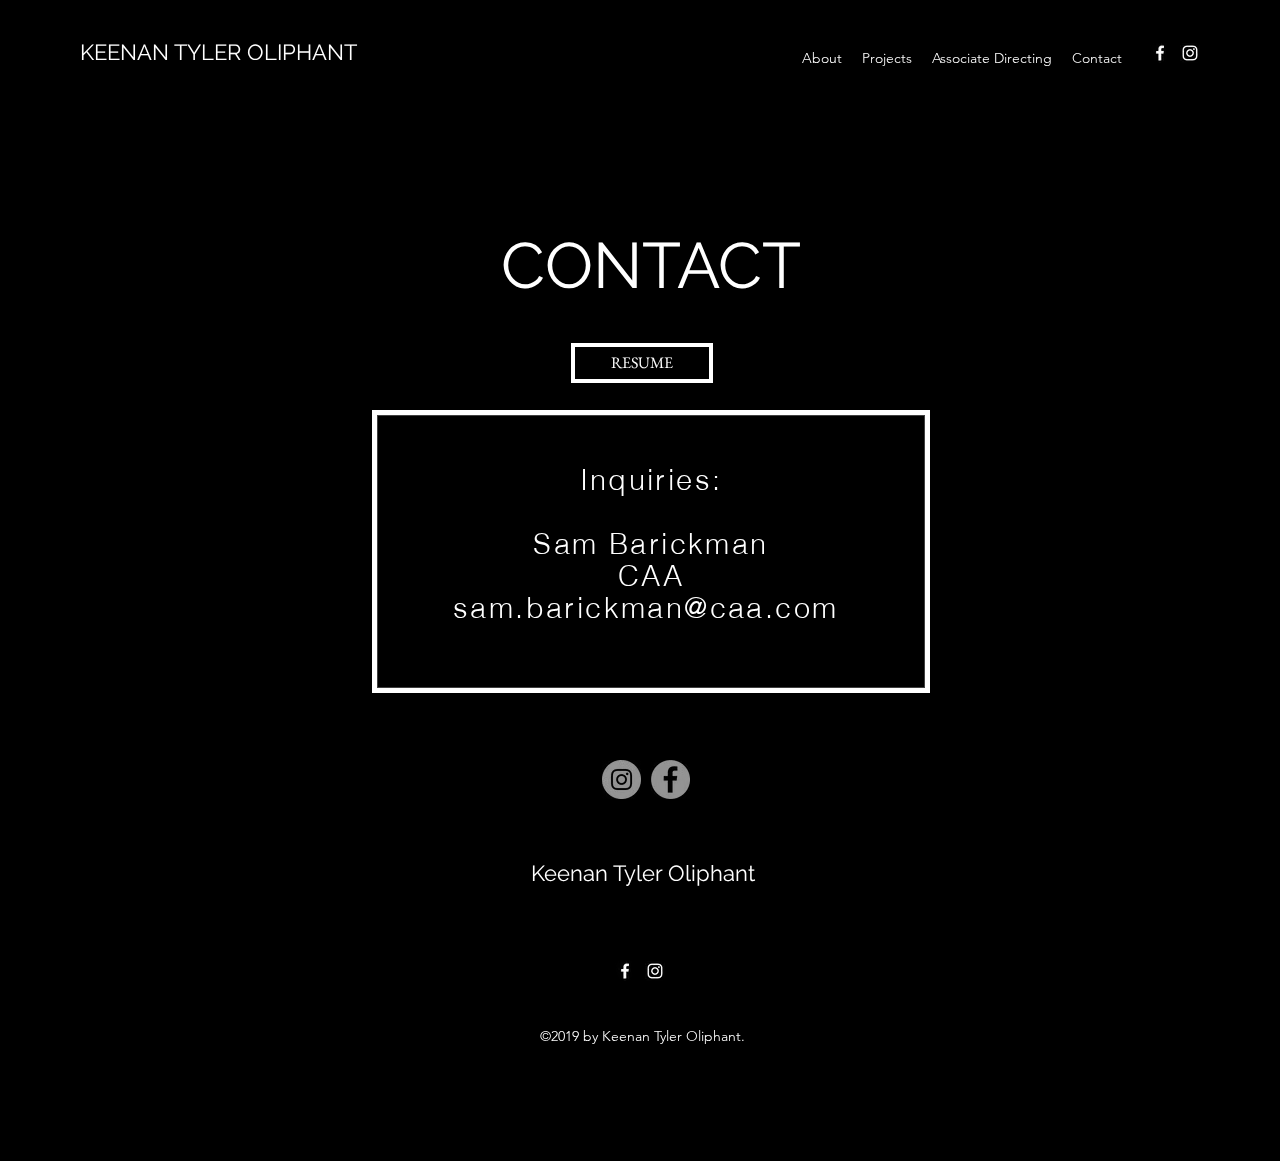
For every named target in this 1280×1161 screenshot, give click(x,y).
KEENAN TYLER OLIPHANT (218, 52)
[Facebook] (670, 779)
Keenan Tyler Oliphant (643, 873)
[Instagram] (621, 779)
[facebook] (1160, 53)
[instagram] (1190, 53)
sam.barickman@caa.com (645, 607)
